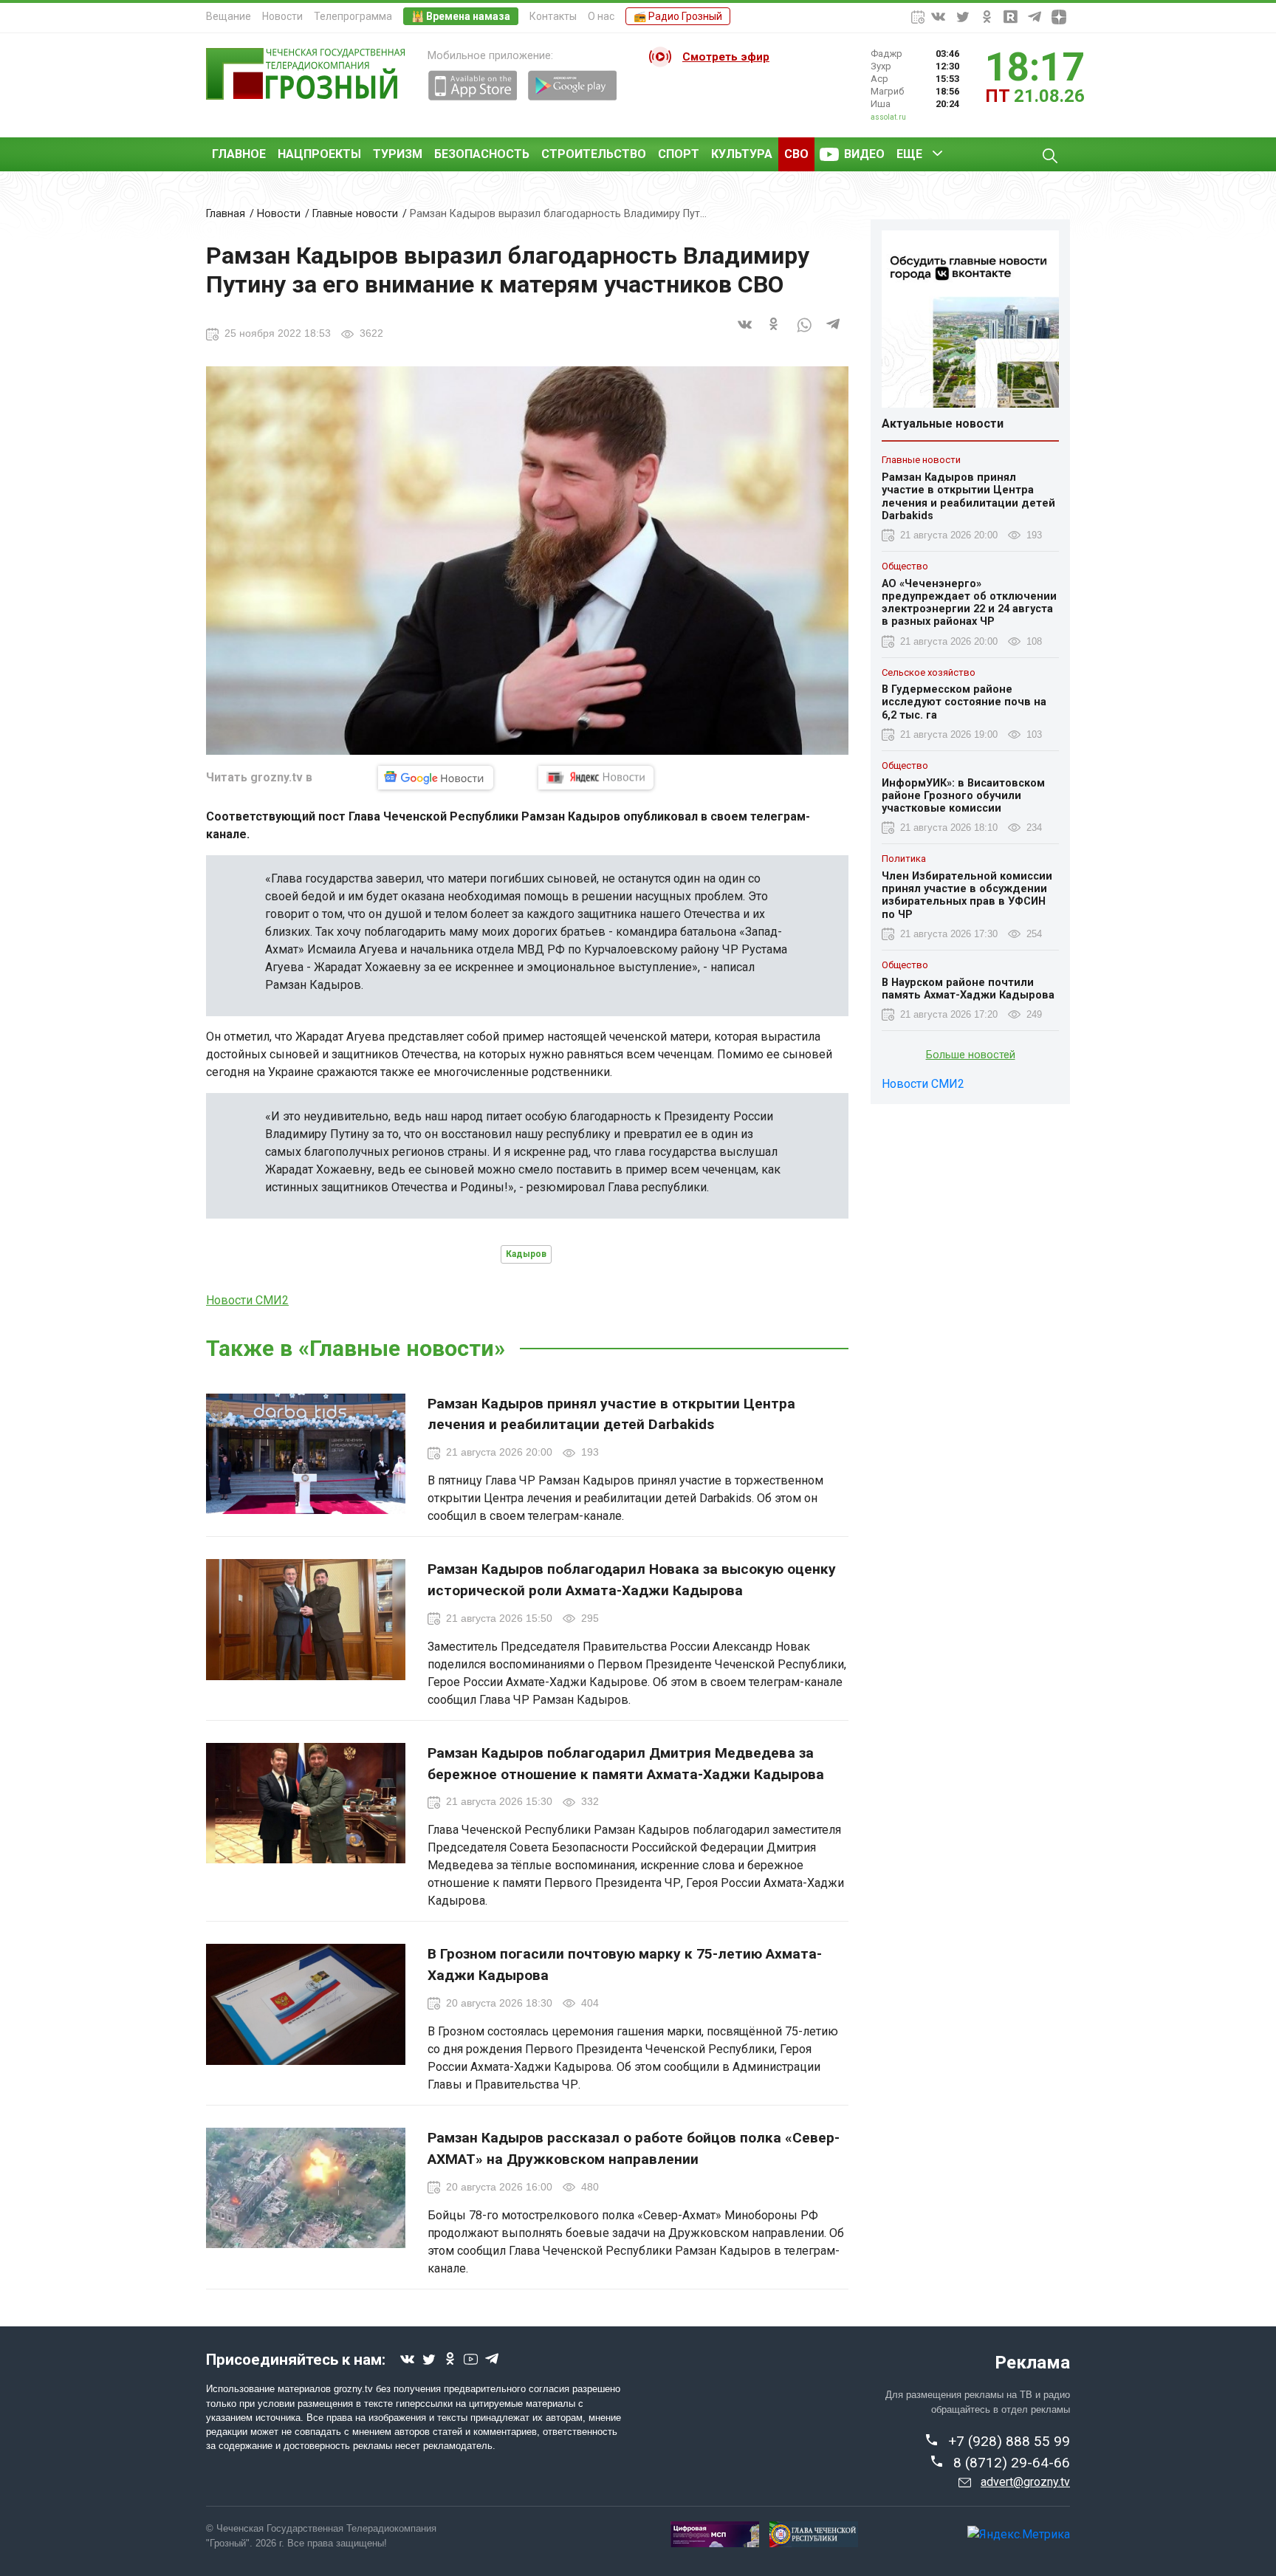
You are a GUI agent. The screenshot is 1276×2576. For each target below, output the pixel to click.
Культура (742, 154)
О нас (601, 16)
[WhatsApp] (804, 333)
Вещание (229, 16)
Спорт (679, 154)
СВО (796, 154)
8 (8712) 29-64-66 (1012, 2463)
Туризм (398, 154)
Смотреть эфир (726, 57)
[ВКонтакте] (745, 333)
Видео (864, 154)
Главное (239, 154)
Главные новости (355, 214)
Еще (909, 154)
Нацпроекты (319, 154)
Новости (282, 16)
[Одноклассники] (775, 333)
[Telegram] (834, 333)
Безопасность (482, 154)
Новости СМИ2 (247, 1300)
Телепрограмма (353, 16)
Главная (226, 214)
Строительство (594, 154)
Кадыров (526, 1254)
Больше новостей (971, 1055)
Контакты (553, 16)
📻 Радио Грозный (678, 16)
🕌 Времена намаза (461, 16)
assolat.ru (888, 117)
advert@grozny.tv (1025, 2482)
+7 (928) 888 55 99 (1009, 2441)
